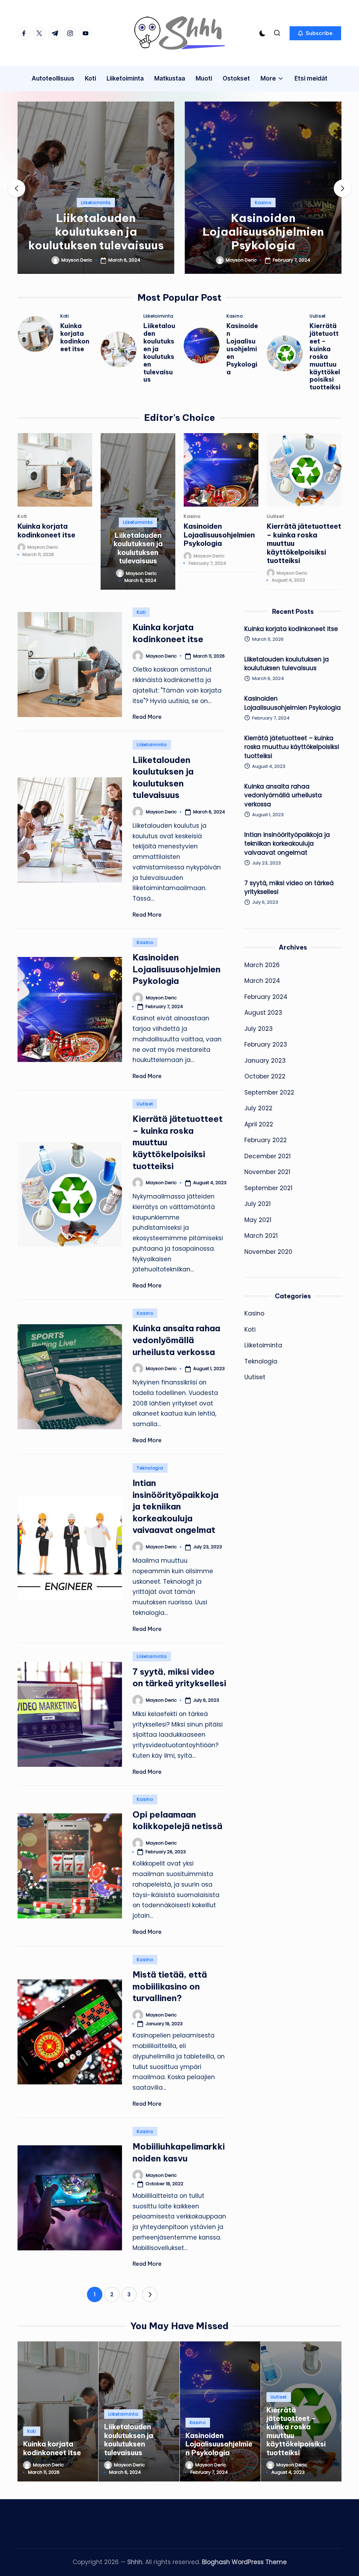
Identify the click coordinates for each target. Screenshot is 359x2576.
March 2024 (262, 981)
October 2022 (265, 1076)
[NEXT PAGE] (150, 2294)
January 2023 (265, 1061)
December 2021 (267, 1156)
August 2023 (263, 1013)
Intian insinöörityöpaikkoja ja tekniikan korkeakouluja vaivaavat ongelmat (175, 1506)
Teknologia (150, 1468)
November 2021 (267, 1172)
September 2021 (268, 1188)
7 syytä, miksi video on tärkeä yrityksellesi (289, 888)
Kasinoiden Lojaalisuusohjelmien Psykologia (263, 231)
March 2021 (261, 1236)
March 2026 (262, 965)
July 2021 (258, 1204)
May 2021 (258, 1220)
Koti (65, 316)
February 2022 (266, 1140)
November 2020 (268, 1252)
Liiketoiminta (96, 203)
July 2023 (259, 1029)
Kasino (263, 203)
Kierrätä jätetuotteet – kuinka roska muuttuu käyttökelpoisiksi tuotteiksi (325, 357)
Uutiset (318, 316)
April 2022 (259, 1124)
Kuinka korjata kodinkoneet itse (75, 337)
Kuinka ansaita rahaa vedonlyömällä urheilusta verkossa (176, 1340)
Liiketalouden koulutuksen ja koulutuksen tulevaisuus (96, 231)
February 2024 (266, 997)
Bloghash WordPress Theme (244, 2562)
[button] (315, 33)
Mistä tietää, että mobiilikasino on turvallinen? (170, 1986)
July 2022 (258, 1108)
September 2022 (269, 1092)
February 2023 (266, 1044)
